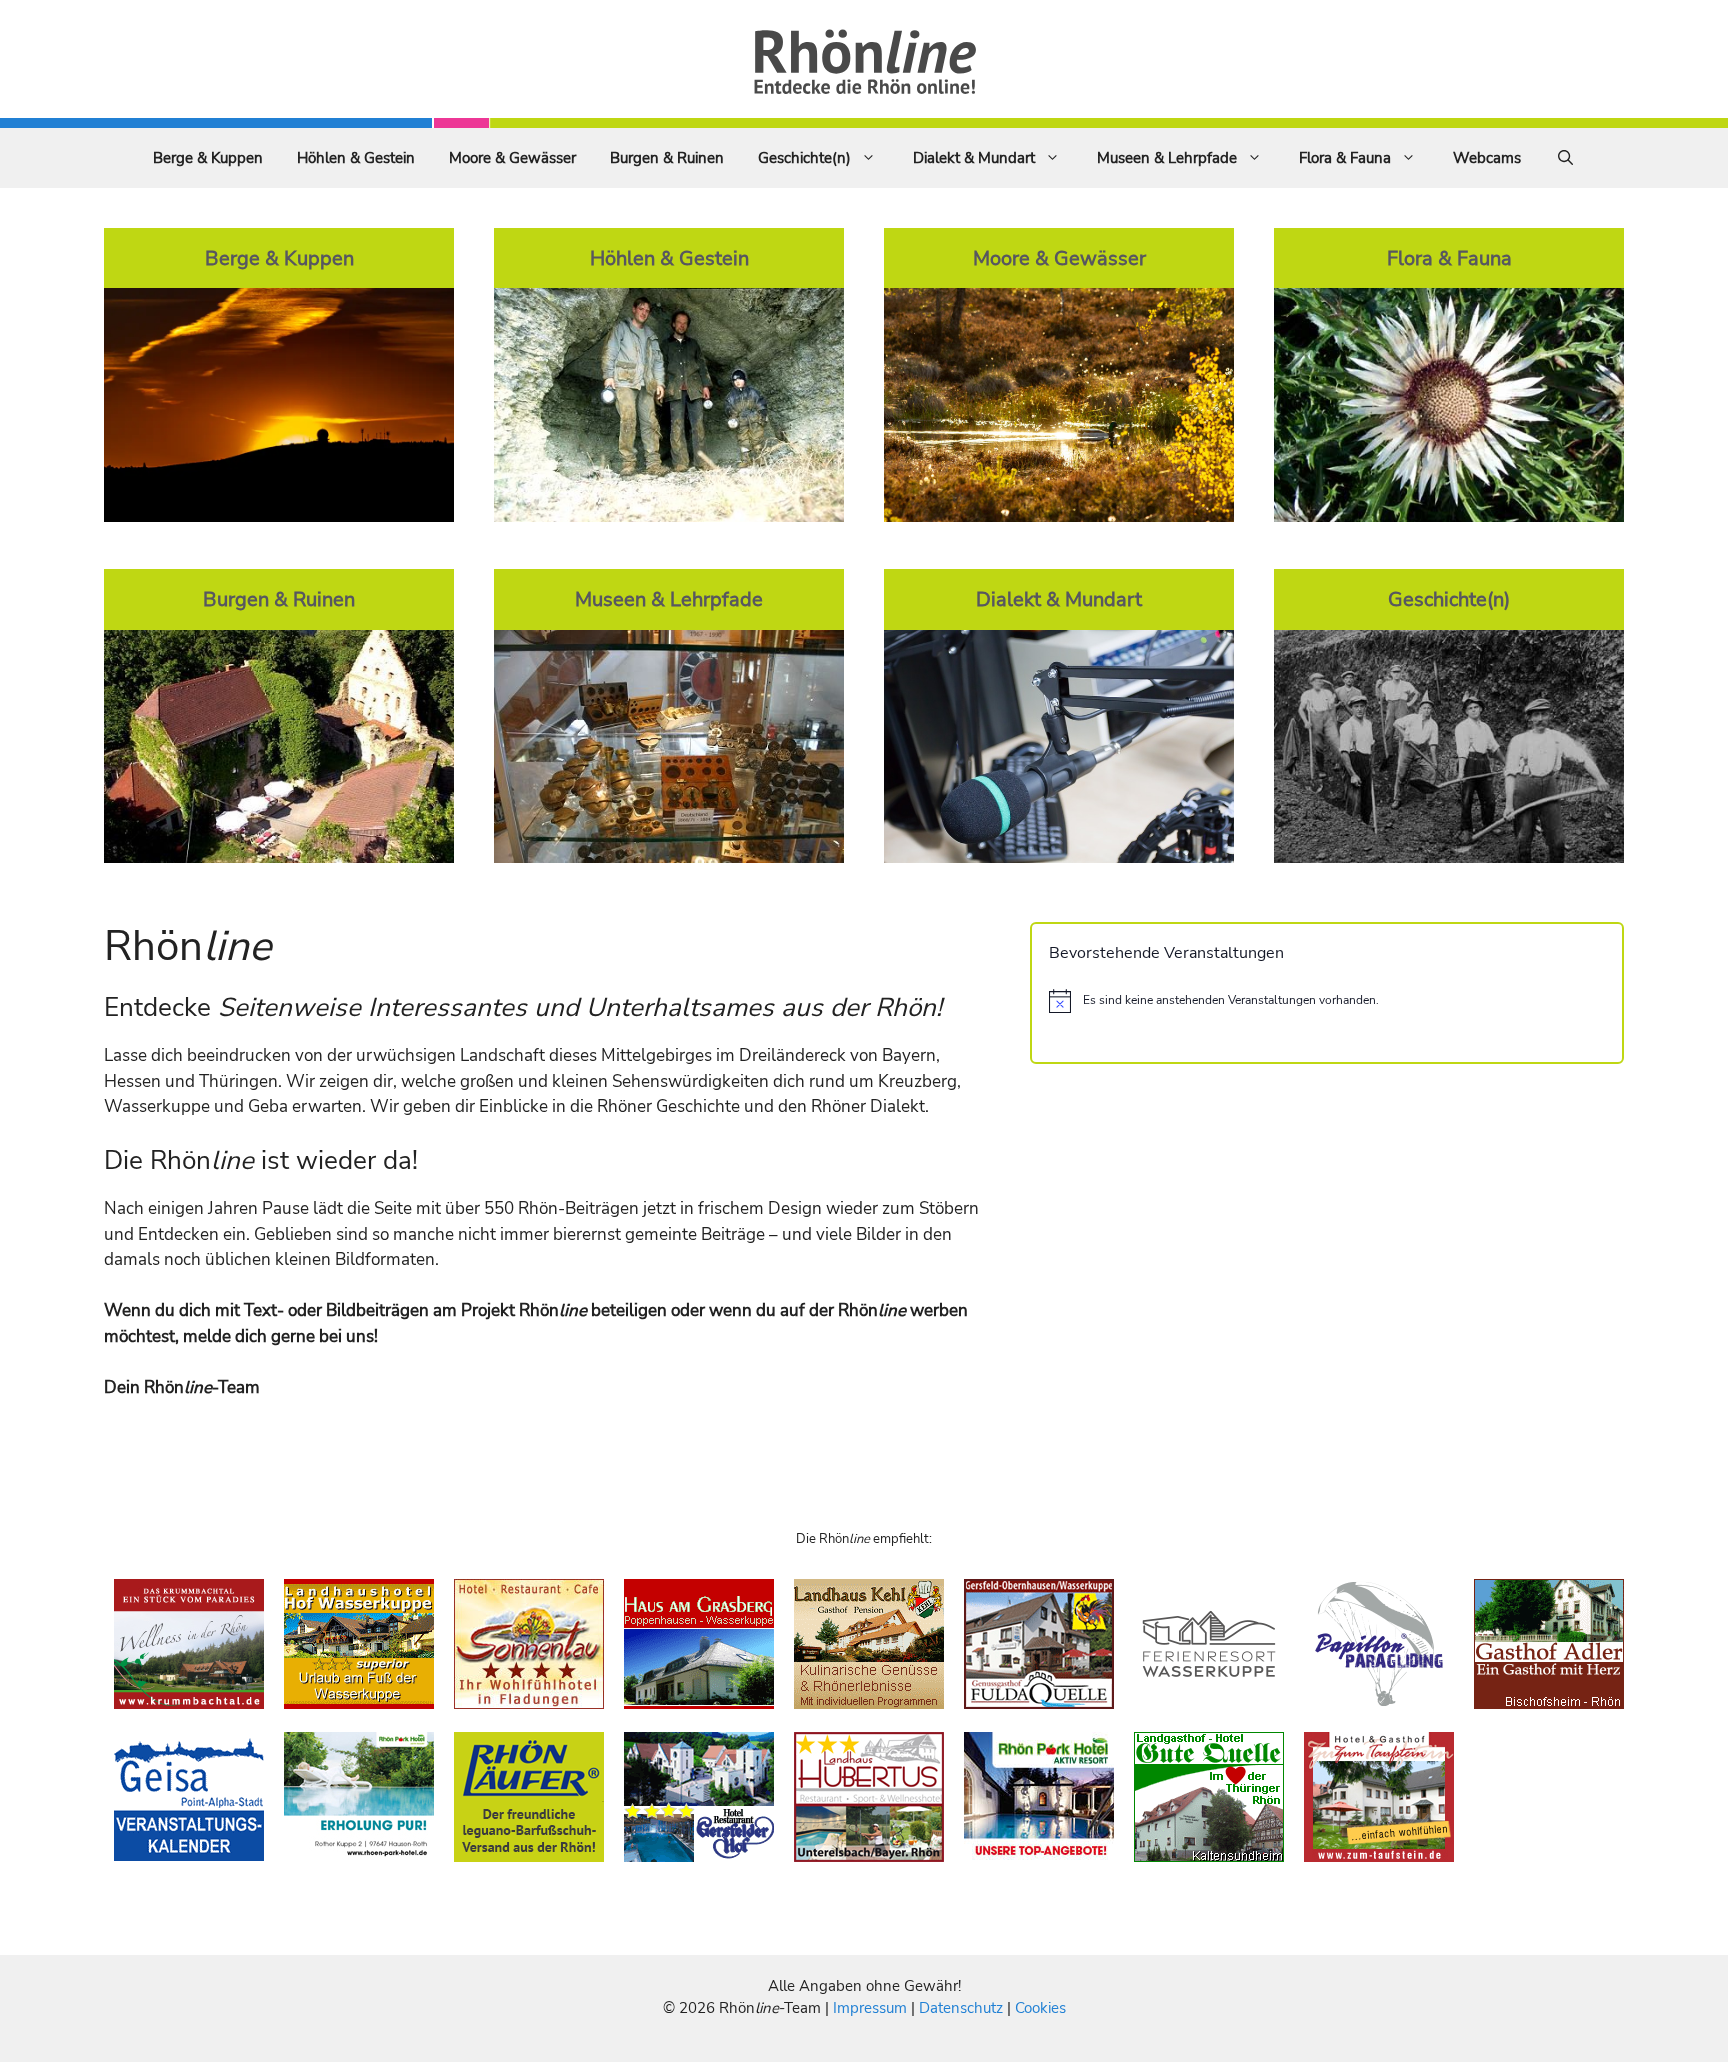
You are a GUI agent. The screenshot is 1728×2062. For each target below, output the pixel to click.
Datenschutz (961, 2008)
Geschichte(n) (804, 158)
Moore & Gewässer (512, 158)
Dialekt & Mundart (974, 158)
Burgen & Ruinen (667, 158)
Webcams (1487, 158)
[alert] (1327, 1001)
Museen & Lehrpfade (1167, 158)
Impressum (872, 2008)
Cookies (1040, 2008)
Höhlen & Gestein (356, 158)
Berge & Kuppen (208, 158)
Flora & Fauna (1345, 158)
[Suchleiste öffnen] (1565, 158)
